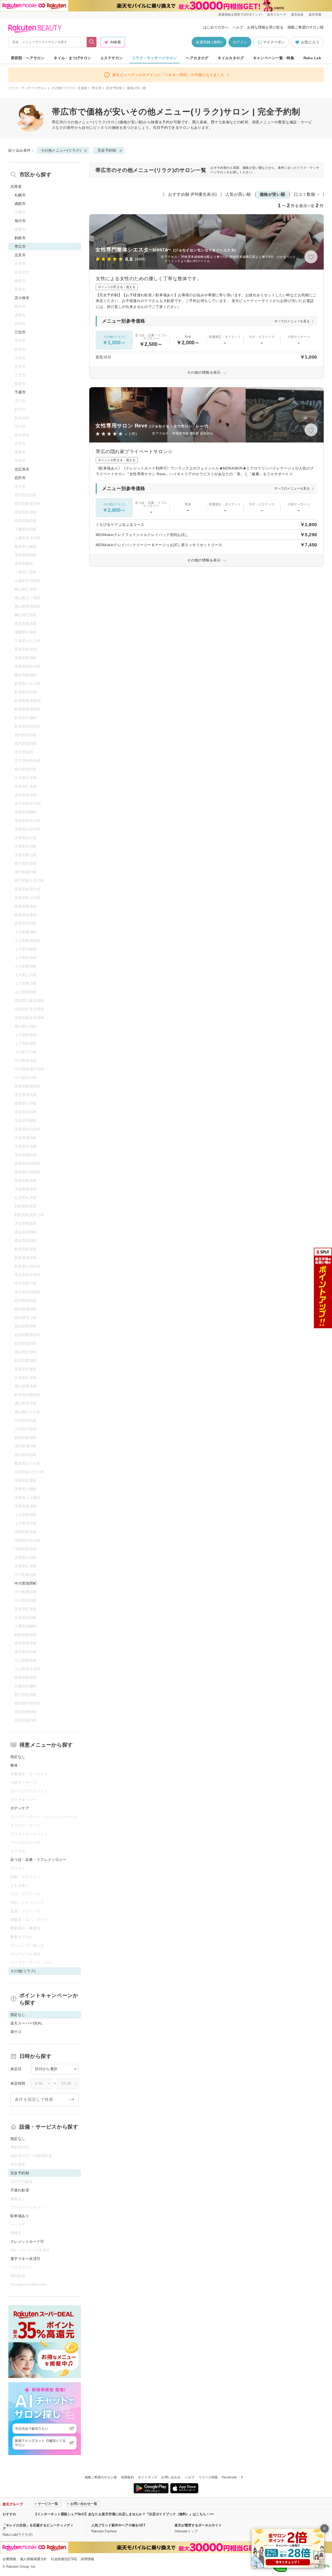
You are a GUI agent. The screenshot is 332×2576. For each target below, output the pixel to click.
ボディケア (20, 1808)
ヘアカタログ (197, 58)
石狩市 (20, 478)
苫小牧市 (22, 298)
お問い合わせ (171, 2477)
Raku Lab (312, 58)
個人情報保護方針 (33, 2559)
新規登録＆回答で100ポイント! (240, 15)
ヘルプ (238, 27)
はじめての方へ (216, 27)
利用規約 (127, 2477)
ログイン (240, 42)
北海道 (82, 88)
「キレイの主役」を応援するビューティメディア (38, 2527)
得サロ (16, 2032)
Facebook (229, 2477)
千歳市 (20, 392)
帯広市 (97, 88)
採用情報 (87, 2559)
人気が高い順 (238, 194)
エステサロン (112, 58)
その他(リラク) (62, 88)
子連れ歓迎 (20, 2190)
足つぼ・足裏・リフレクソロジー (38, 1860)
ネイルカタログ (231, 58)
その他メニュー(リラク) (87, 122)
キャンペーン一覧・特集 (274, 58)
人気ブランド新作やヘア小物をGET (118, 2525)
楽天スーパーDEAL (26, 2023)
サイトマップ (148, 2477)
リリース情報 (208, 2477)
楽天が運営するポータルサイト (198, 2525)
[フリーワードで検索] (92, 42)
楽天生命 (297, 15)
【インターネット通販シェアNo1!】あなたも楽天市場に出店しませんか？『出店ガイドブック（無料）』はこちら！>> (124, 2514)
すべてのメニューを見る (292, 321)
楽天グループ (276, 15)
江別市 (20, 332)
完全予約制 (114, 88)
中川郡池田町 (26, 1583)
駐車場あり (20, 2216)
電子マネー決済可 (25, 2259)
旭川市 (20, 221)
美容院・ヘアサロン (28, 58)
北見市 (20, 255)
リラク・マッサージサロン (154, 58)
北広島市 (22, 469)
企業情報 (9, 2559)
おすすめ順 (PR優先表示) (192, 194)
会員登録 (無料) (209, 42)
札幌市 (20, 195)
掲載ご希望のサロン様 (306, 27)
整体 (14, 1765)
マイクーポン (274, 42)
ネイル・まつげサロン (72, 58)
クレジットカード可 (27, 2242)
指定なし (18, 1757)
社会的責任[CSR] (64, 2559)
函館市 (20, 204)
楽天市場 (315, 15)
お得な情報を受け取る (265, 27)
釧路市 (20, 238)
